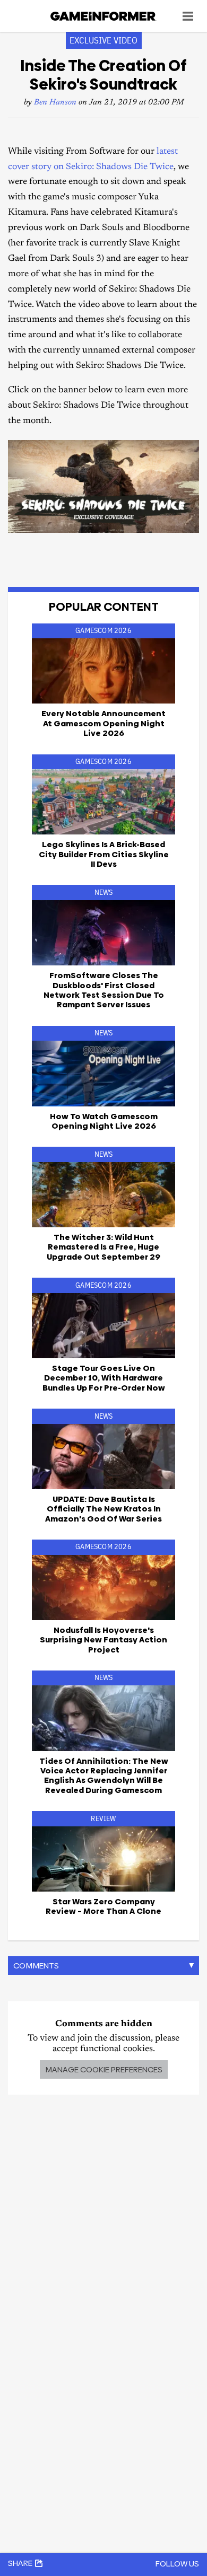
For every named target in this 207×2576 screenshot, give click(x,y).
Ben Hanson (55, 103)
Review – (103, 1906)
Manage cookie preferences (104, 2069)
